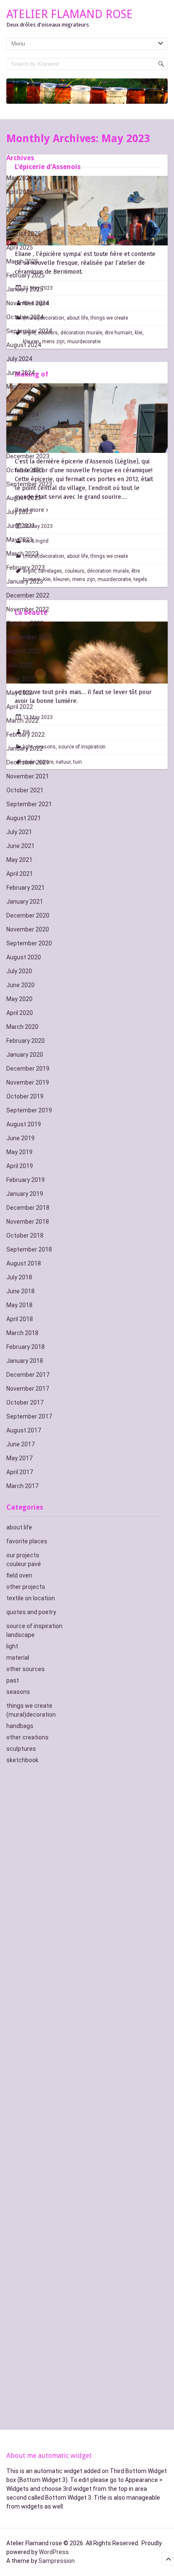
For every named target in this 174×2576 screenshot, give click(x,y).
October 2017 (25, 1402)
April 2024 (20, 401)
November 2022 (28, 609)
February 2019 (26, 1180)
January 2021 (25, 902)
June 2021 (20, 846)
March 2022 (22, 721)
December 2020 (28, 915)
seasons (18, 1692)
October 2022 (25, 623)
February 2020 (26, 1041)
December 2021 (28, 762)
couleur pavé (24, 1564)
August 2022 (24, 651)
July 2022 (19, 665)
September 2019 (29, 1110)
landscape (20, 1635)
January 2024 (25, 442)
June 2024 (20, 373)
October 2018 (25, 1236)
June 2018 (20, 1291)
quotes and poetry (31, 1612)
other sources (26, 1669)
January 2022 (25, 748)
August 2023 (24, 498)
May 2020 (19, 999)
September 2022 (29, 637)
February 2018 (26, 1347)
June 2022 (20, 679)
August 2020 (24, 957)
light (12, 1646)
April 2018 (20, 1319)
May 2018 (19, 1305)
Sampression (57, 2561)
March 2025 (22, 261)
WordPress (54, 2552)
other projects (26, 1587)
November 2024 (28, 303)
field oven (19, 1575)
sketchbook (22, 1760)
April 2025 (20, 248)
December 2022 (28, 595)
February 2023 (26, 568)
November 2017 (28, 1389)
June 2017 (20, 1444)
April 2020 (20, 1013)
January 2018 (25, 1361)
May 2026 (19, 178)
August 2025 (24, 234)
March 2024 (22, 415)
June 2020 (20, 985)
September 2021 (29, 804)
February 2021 (26, 888)
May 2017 (19, 1458)
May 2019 (19, 1152)
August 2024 (24, 345)
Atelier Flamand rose (69, 14)
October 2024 (25, 317)
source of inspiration (34, 1626)
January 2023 (25, 581)
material (18, 1658)
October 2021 (25, 790)
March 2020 (22, 1027)
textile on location (31, 1598)
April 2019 (20, 1166)
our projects (23, 1555)
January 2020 (25, 1055)
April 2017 (20, 1472)
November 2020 (28, 929)
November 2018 (28, 1222)
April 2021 (20, 874)
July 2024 (19, 359)
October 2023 (25, 470)
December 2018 (28, 1208)
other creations (27, 1737)
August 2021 (24, 818)
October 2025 (25, 220)
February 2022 (26, 735)
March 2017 (22, 1486)
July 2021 (19, 832)
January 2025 (25, 289)
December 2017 (28, 1375)
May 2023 (19, 540)
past (13, 1680)
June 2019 (20, 1138)
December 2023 (28, 456)
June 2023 (20, 526)
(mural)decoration (31, 1715)
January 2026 (25, 206)
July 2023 (19, 512)
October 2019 (25, 1096)
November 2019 (28, 1082)
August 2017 (24, 1430)
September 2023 (29, 484)
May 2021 (19, 860)
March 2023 (22, 554)
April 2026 (20, 192)
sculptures (21, 1749)
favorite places (27, 1541)
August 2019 (24, 1124)
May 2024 (19, 387)
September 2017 (29, 1416)
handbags (20, 1726)
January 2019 (25, 1194)
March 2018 (22, 1333)
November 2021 (28, 776)
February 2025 (26, 275)
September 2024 (29, 331)
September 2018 (29, 1249)
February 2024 (26, 428)
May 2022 (19, 693)
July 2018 (19, 1277)
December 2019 (28, 1069)
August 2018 (24, 1263)
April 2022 (20, 707)
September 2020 (29, 943)
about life (19, 1527)
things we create (29, 1706)
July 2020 (19, 971)
